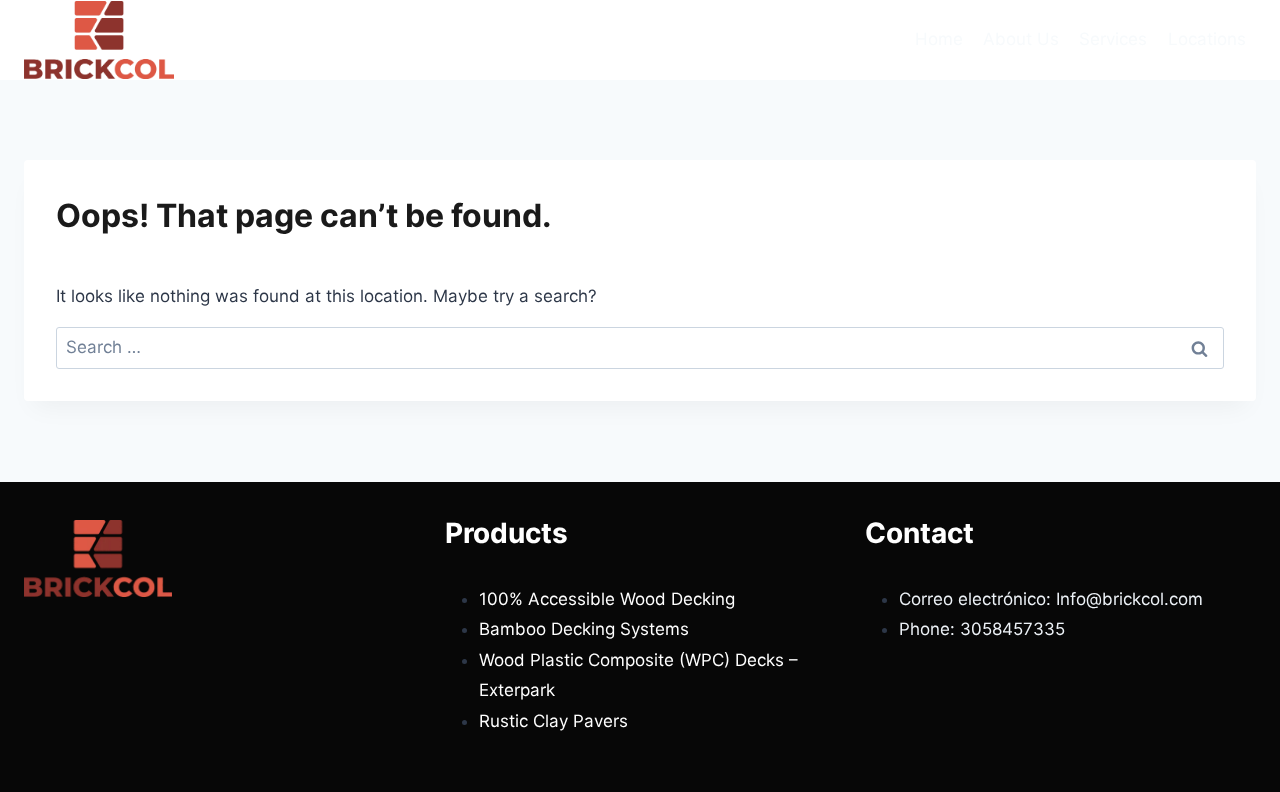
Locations (1207, 39)
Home (939, 39)
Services (1113, 39)
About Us (1021, 39)
